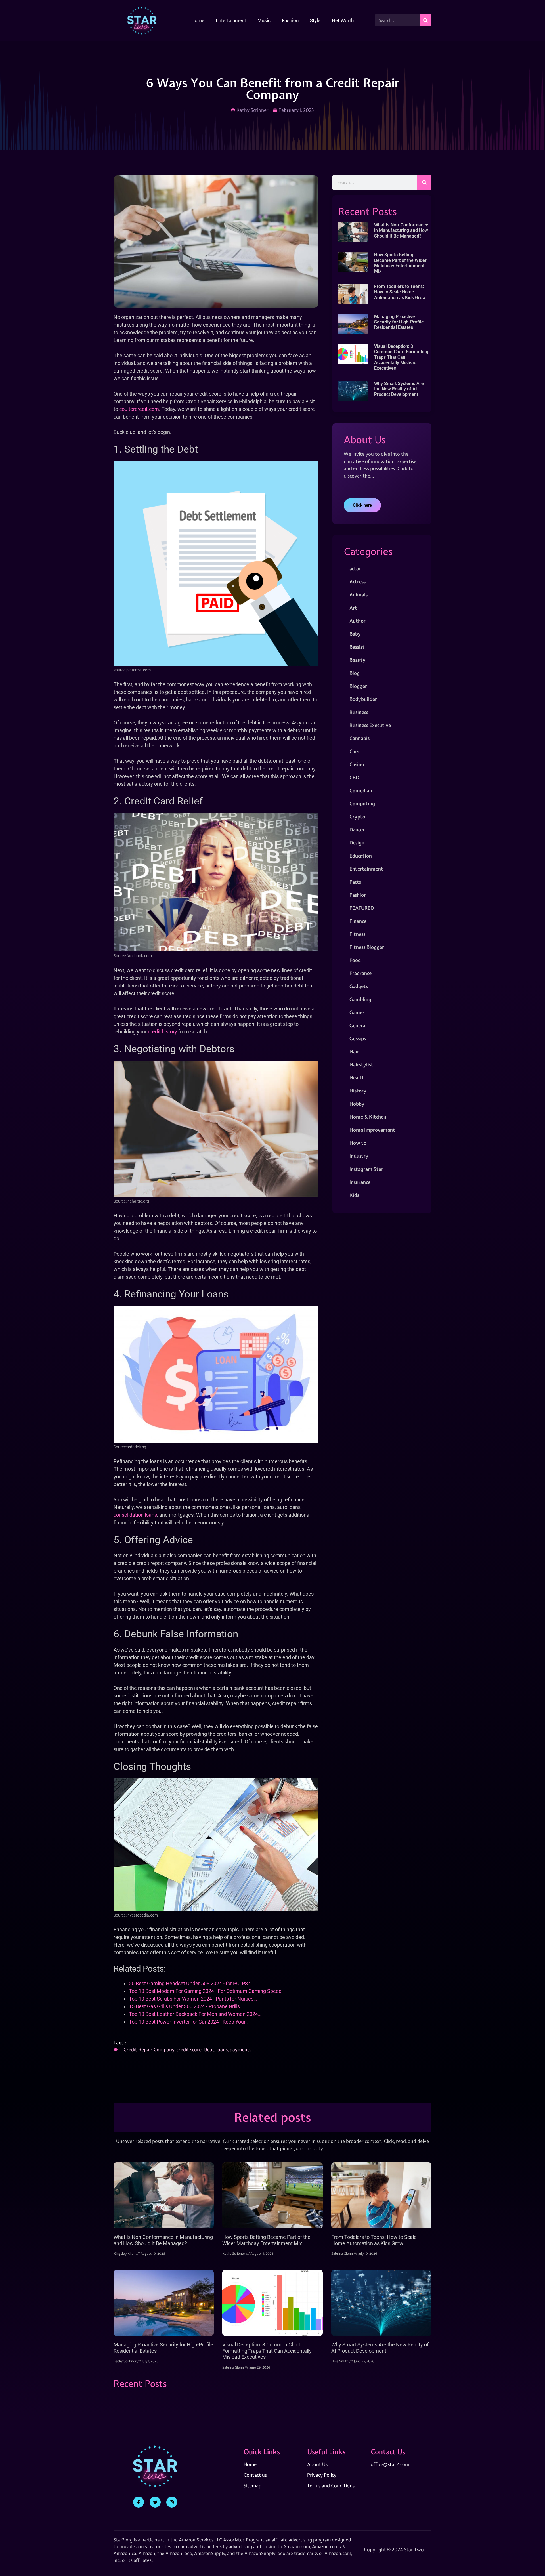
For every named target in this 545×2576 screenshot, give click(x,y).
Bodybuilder (363, 699)
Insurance (360, 1182)
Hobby (357, 1104)
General (358, 1025)
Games (357, 1012)
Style (315, 20)
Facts (355, 882)
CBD (354, 777)
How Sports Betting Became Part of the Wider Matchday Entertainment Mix (400, 263)
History (358, 1091)
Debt (209, 2049)
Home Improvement (372, 1130)
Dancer (357, 830)
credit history (163, 1032)
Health (357, 1078)
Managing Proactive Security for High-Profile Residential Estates (399, 322)
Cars (354, 751)
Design (357, 843)
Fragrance (360, 973)
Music (264, 20)
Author (358, 621)
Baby (355, 634)
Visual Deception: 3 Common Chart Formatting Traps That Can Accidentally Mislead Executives (401, 357)
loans (222, 2049)
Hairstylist (361, 1065)
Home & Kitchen (368, 1117)
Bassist (357, 647)
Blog (355, 673)
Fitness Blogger (367, 947)
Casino (357, 764)
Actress (358, 582)
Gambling (360, 999)
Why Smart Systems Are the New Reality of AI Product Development (399, 389)
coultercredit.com (139, 409)
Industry (359, 1156)
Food (355, 960)
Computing (362, 803)
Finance (358, 921)
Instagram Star (366, 1169)
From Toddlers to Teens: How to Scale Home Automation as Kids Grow (400, 292)
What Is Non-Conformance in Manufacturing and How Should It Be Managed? (401, 230)
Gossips (358, 1038)
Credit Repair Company (149, 2049)
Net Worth (343, 20)
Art (353, 608)
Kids (354, 1195)
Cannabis (360, 738)
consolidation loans (135, 1515)
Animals (359, 595)
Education (361, 856)
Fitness (357, 934)
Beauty (358, 660)
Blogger (358, 686)
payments (240, 2049)
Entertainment (231, 20)
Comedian (361, 790)
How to (358, 1143)
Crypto (357, 817)
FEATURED (362, 908)
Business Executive (370, 725)
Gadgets (359, 986)
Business (359, 712)
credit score (189, 2049)
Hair (354, 1051)
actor (355, 569)
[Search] (425, 20)
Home (198, 20)
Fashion (290, 20)
